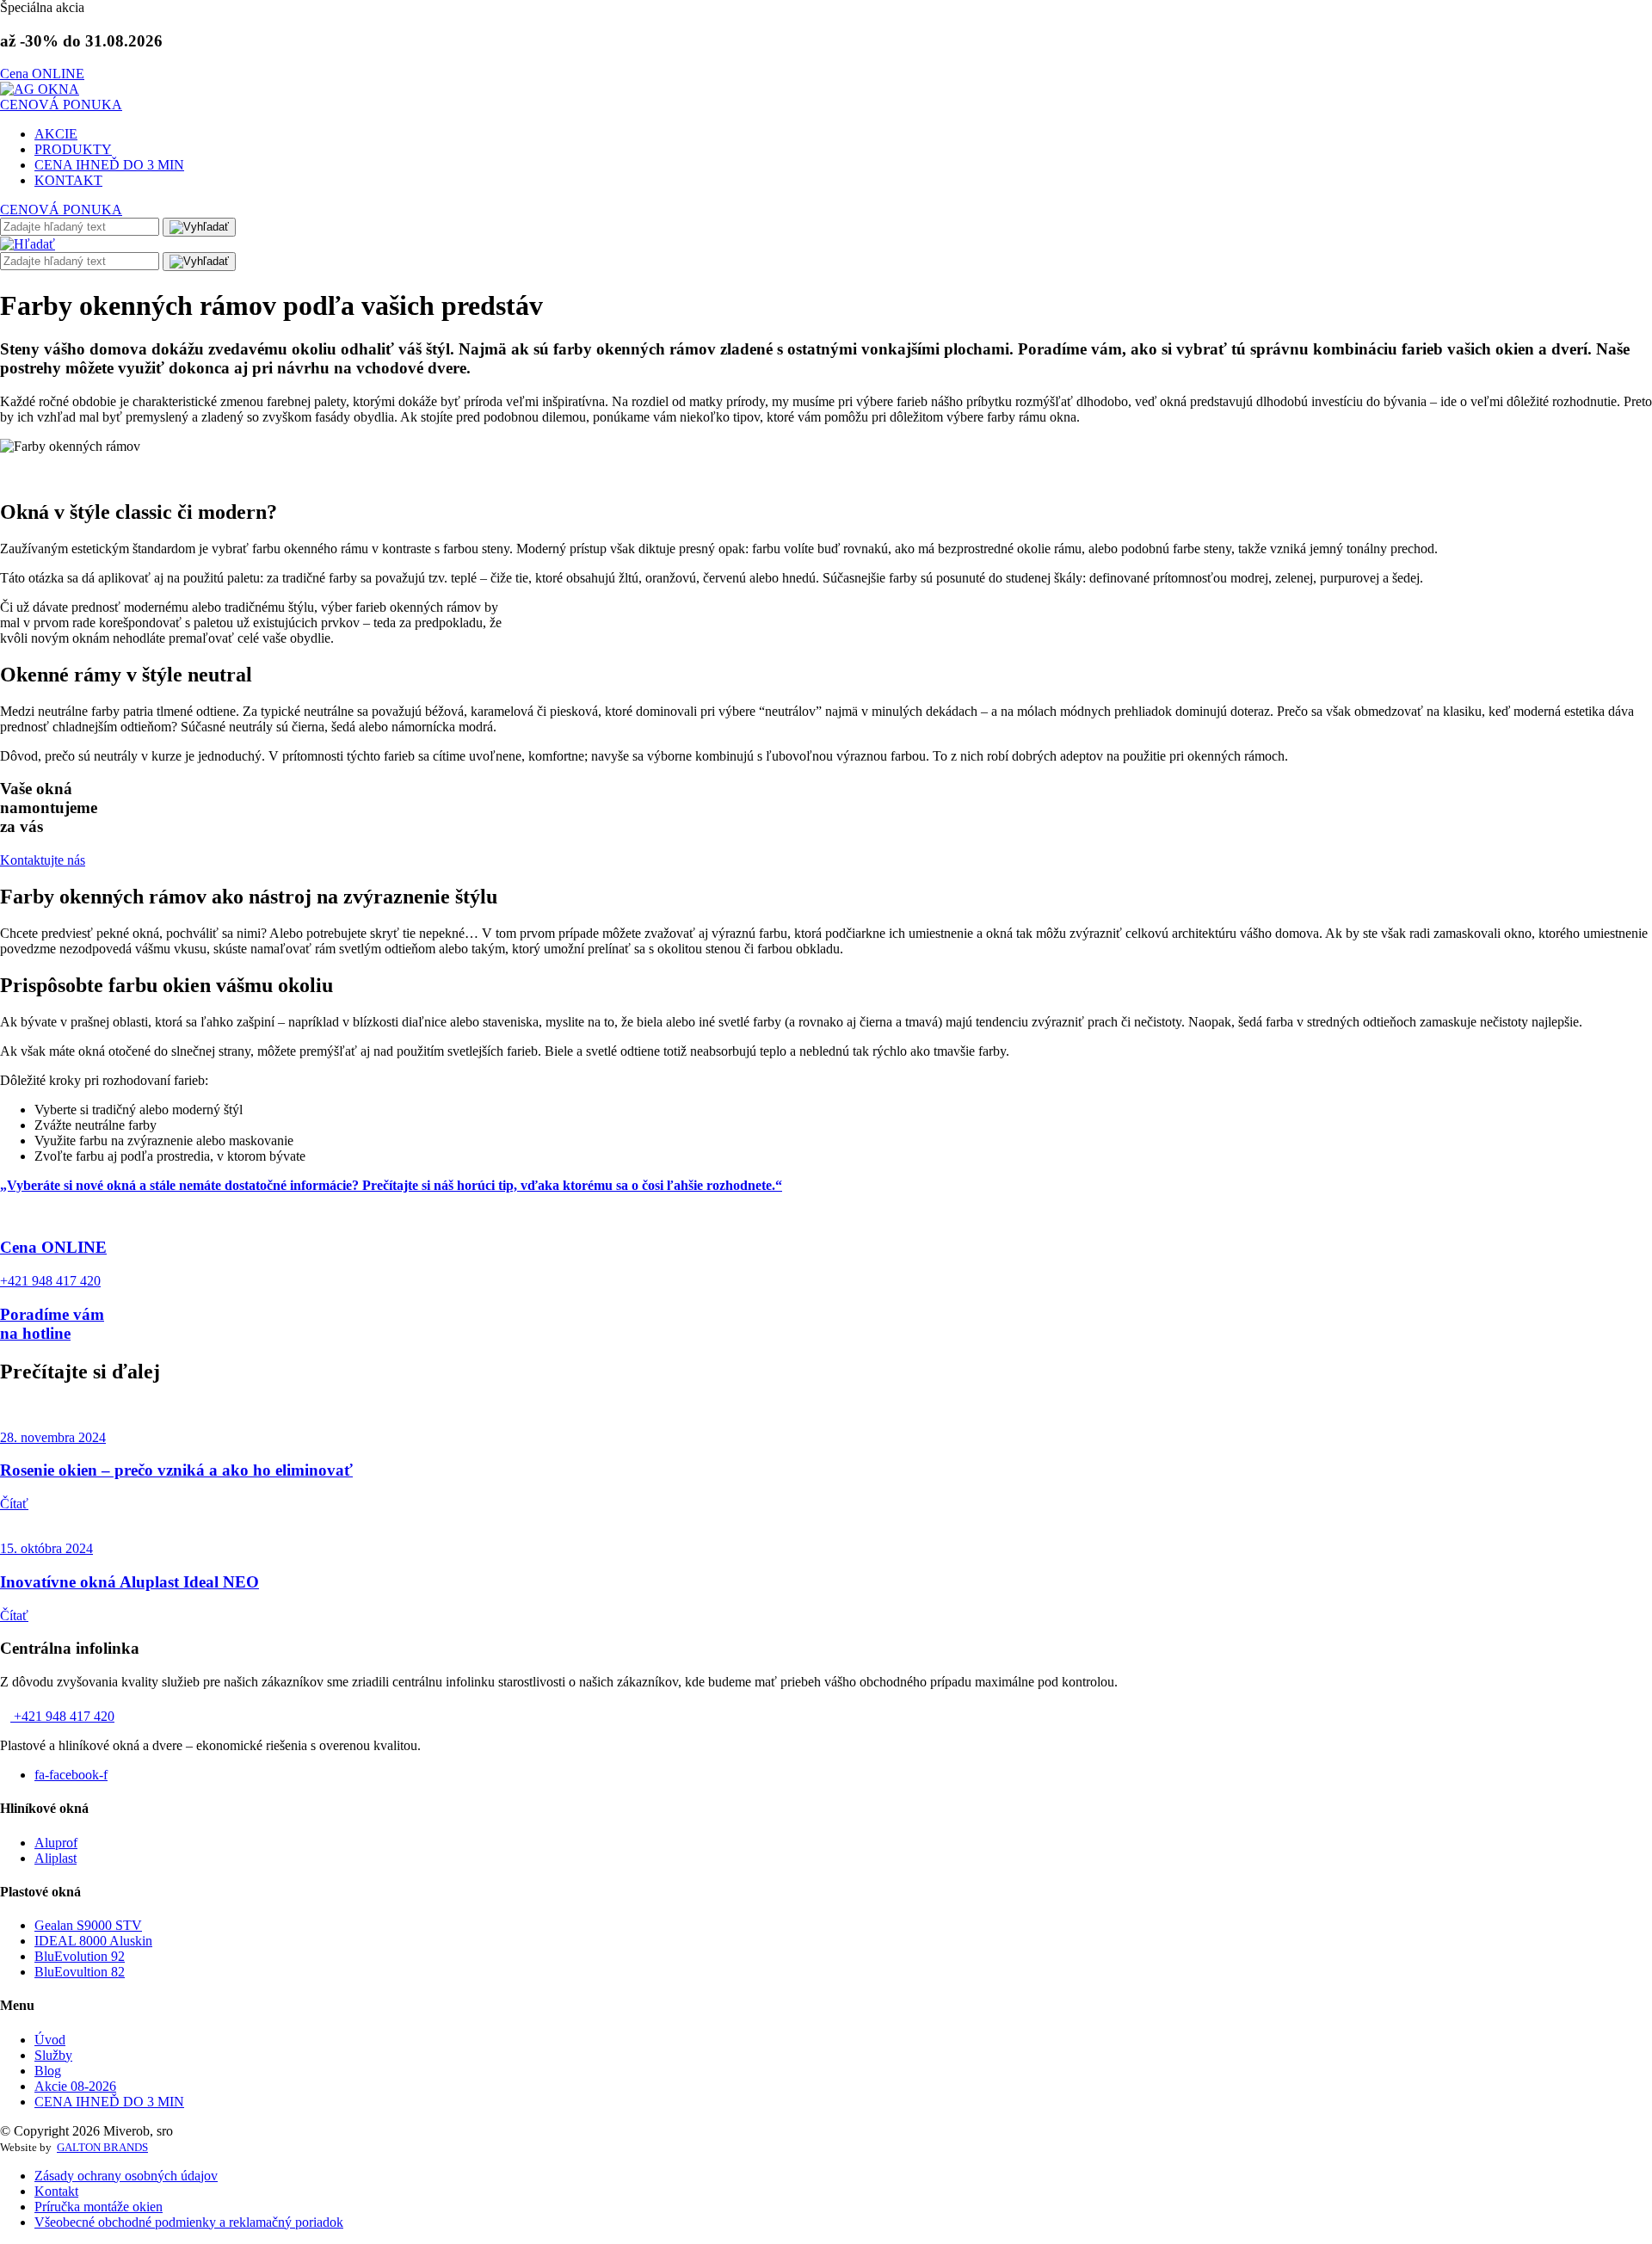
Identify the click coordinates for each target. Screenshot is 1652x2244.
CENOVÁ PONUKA (61, 105)
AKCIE (56, 134)
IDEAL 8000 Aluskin (93, 1941)
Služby (53, 2055)
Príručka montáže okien (99, 2207)
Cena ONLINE (42, 74)
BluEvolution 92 (80, 1956)
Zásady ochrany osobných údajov (126, 2176)
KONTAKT (68, 180)
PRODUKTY (73, 149)
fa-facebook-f (71, 1775)
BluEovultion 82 (80, 1972)
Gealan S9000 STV (88, 1925)
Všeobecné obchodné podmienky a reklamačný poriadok (189, 2222)
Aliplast (55, 1858)
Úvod (50, 2040)
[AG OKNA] (40, 89)
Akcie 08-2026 (75, 2086)
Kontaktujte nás (43, 860)
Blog (48, 2071)
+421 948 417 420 (62, 1716)
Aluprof (56, 1843)
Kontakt (56, 2191)
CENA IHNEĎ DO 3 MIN (109, 165)
